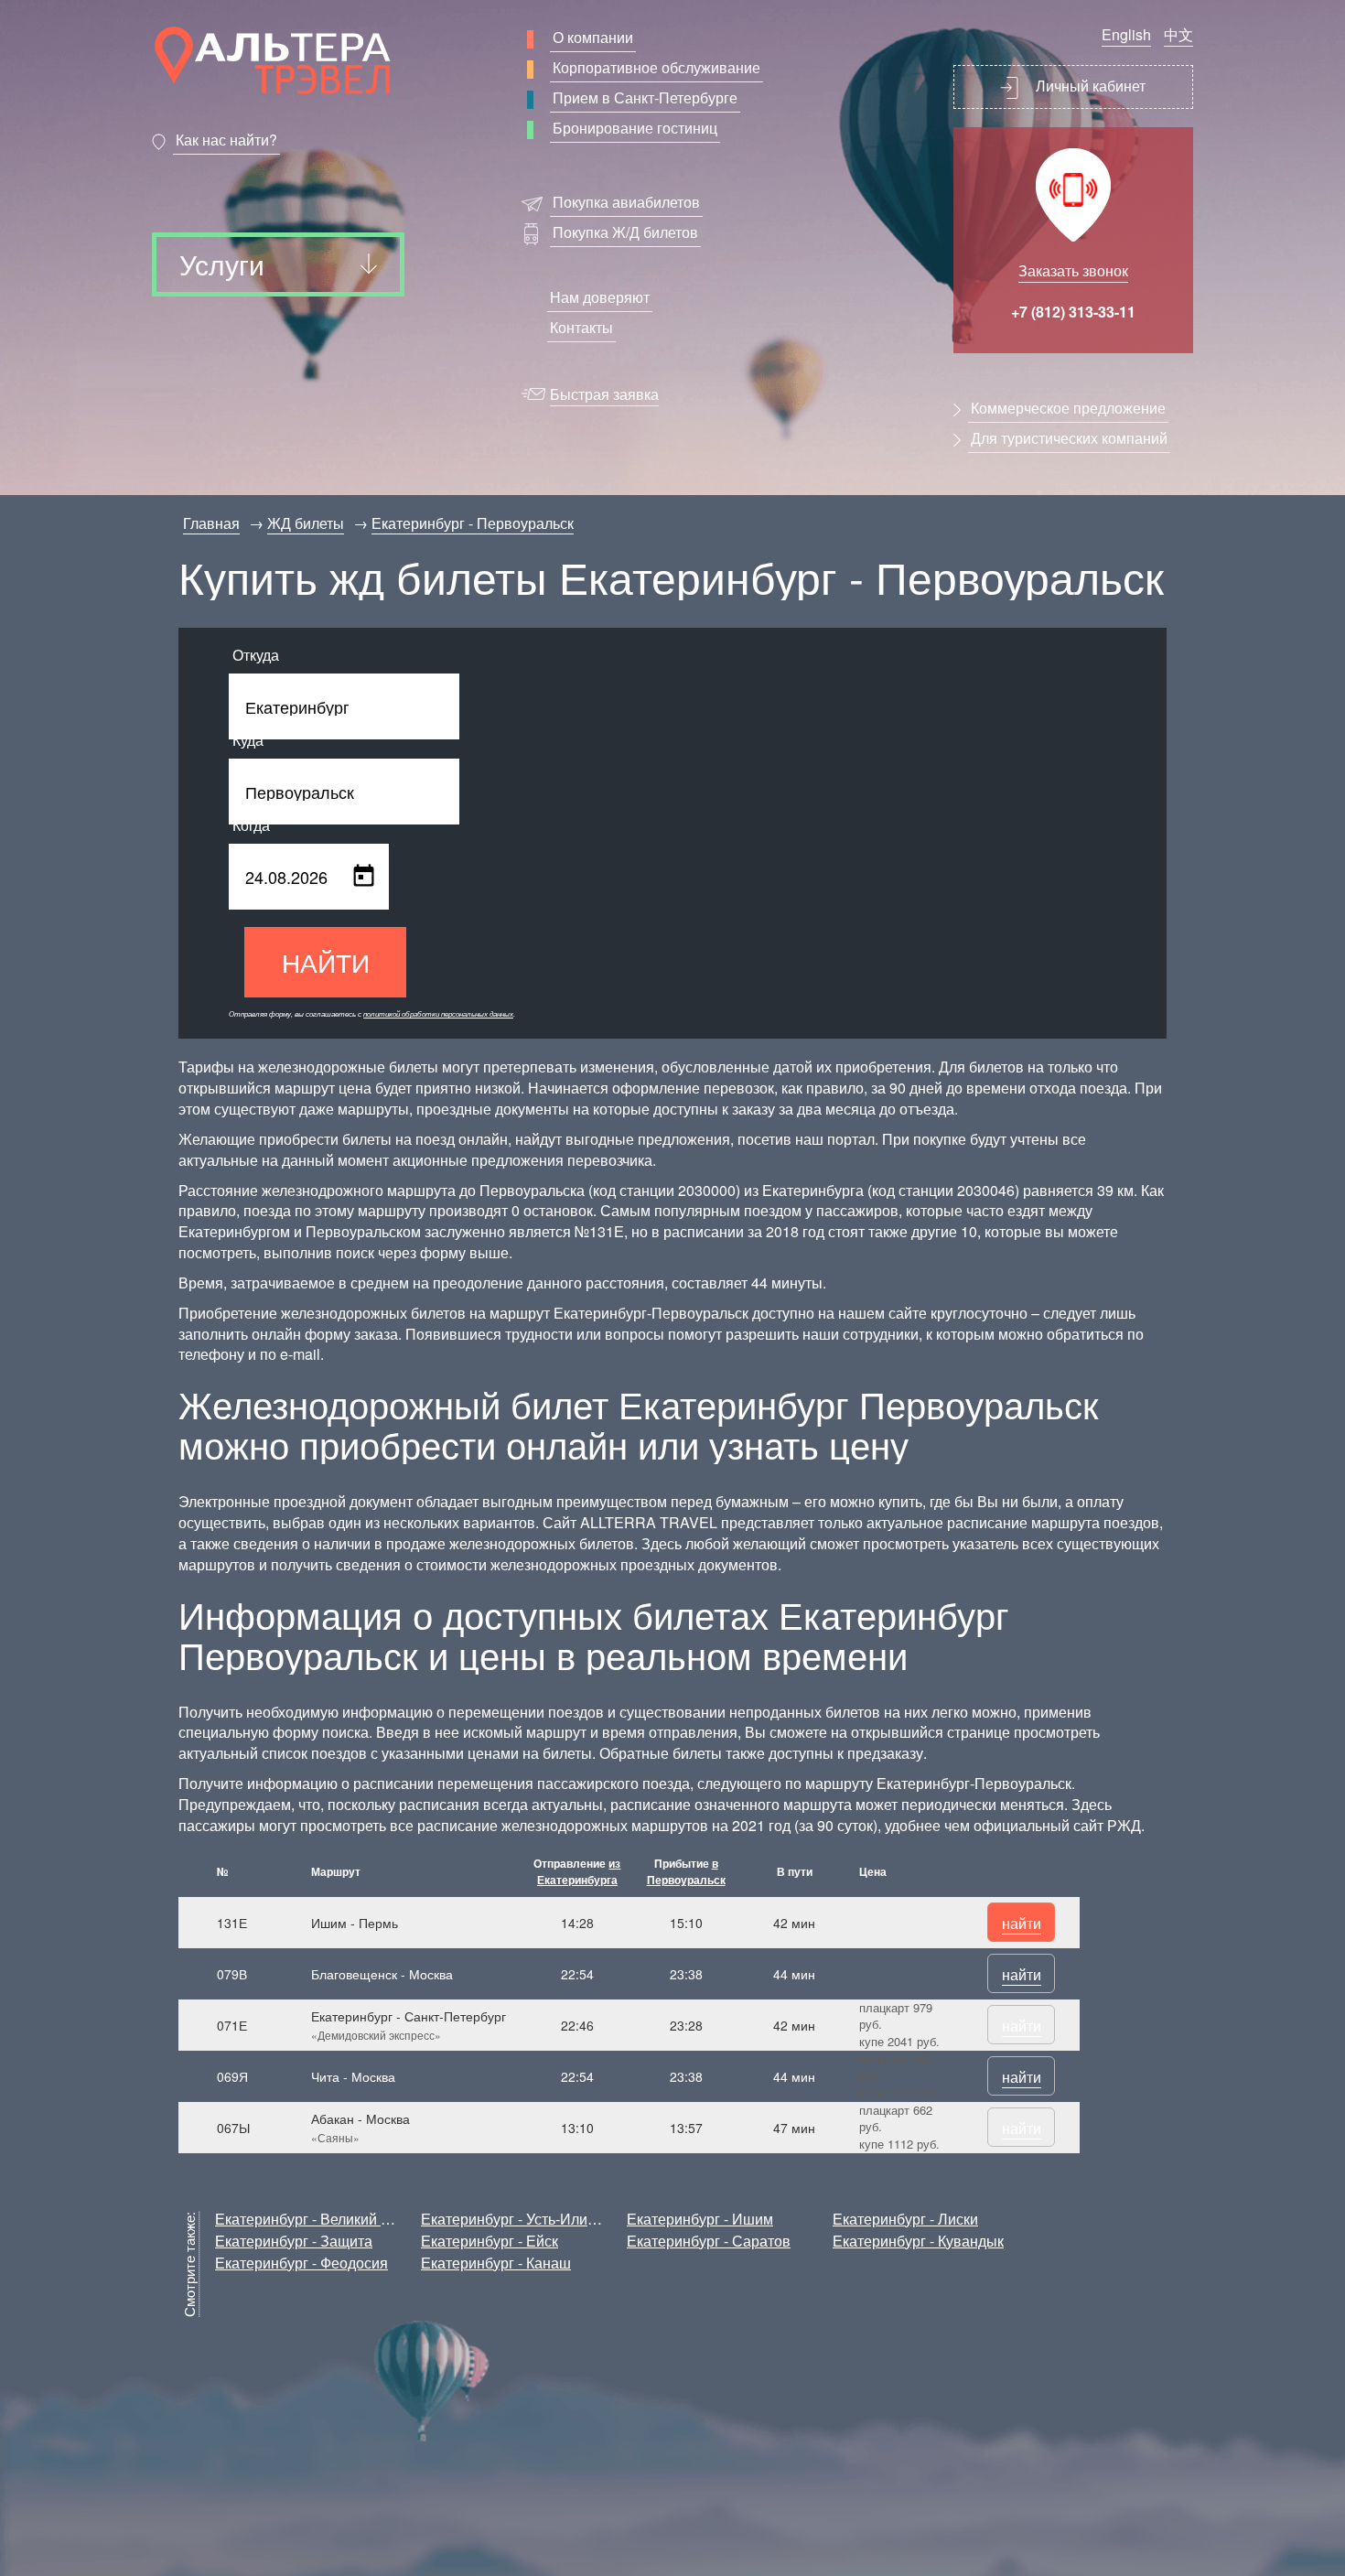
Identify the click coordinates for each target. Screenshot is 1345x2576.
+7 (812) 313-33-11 (1073, 312)
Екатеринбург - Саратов (709, 2241)
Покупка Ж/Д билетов (625, 232)
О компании (593, 37)
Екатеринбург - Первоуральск (473, 523)
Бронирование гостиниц (635, 128)
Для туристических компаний (1069, 438)
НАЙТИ (326, 962)
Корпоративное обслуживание (656, 67)
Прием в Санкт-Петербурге (645, 97)
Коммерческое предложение (1068, 408)
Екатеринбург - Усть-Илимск (516, 2219)
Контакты (581, 327)
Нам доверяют (600, 297)
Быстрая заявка (604, 394)
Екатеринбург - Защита (294, 2241)
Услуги (222, 264)
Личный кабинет (1089, 86)
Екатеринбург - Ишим (700, 2219)
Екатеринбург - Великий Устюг (317, 2219)
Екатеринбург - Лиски (905, 2219)
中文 (1178, 34)
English (1126, 34)
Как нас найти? (226, 140)
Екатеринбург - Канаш (496, 2263)
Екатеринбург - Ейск (490, 2241)
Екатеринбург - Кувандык (918, 2241)
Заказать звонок (1073, 270)
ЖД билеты (306, 523)
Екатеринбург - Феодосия (301, 2263)
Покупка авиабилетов (626, 202)
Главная (211, 523)
